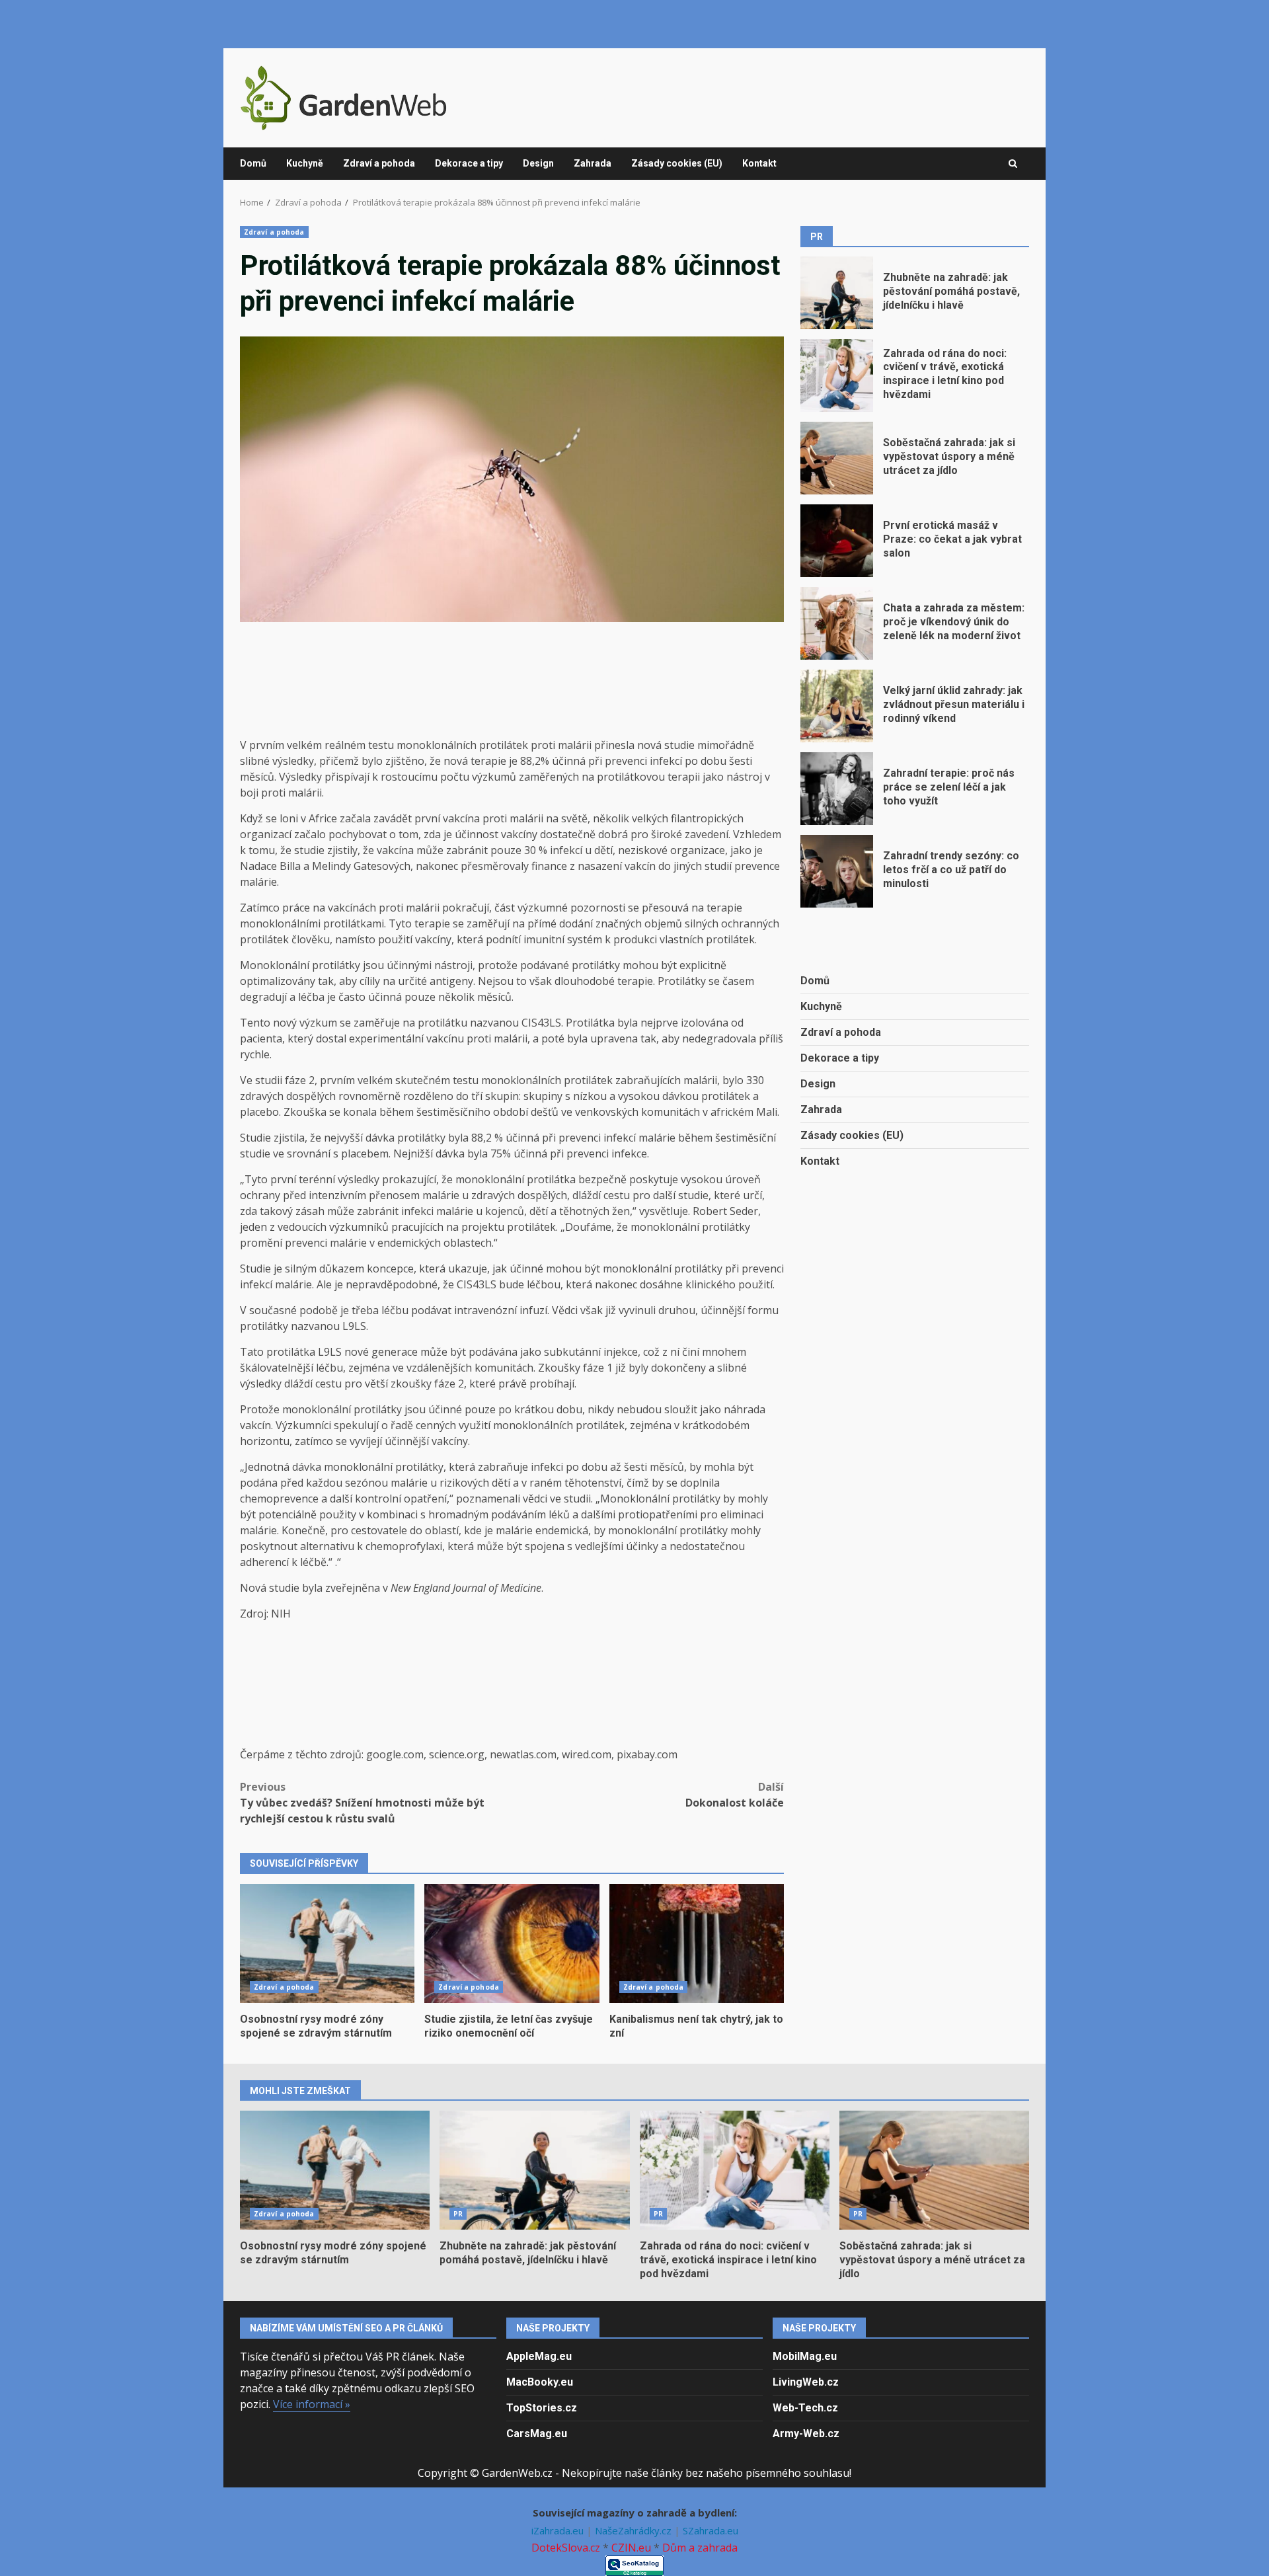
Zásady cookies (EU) (677, 163)
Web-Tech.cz (805, 2408)
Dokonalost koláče (735, 1795)
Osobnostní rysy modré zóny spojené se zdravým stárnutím (327, 1943)
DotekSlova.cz (566, 2548)
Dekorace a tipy (469, 163)
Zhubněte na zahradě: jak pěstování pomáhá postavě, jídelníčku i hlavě (837, 293)
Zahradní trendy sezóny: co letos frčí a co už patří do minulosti (837, 871)
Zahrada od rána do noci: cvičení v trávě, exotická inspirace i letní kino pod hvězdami (837, 375)
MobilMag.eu (805, 2356)
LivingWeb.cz (806, 2382)
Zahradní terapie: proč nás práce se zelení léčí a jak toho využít (837, 789)
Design (538, 163)
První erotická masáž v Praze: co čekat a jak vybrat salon (837, 541)
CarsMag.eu (537, 2434)
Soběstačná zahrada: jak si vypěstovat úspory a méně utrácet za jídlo (837, 458)
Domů (253, 163)
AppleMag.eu (539, 2356)
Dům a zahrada (700, 2548)
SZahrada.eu (711, 2530)
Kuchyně (305, 163)
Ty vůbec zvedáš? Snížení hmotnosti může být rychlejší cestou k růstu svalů (362, 1803)
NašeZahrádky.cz (634, 2530)
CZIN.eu (631, 2548)
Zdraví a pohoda (379, 163)
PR (458, 2214)
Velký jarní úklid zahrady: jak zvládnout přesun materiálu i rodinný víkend (837, 706)
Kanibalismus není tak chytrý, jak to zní (697, 1943)
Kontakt (759, 163)
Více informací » (312, 2404)
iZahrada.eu (559, 2530)
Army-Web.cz (806, 2434)
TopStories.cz (542, 2408)
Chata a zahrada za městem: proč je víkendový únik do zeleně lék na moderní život (837, 623)
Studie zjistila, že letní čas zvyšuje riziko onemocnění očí (512, 1943)
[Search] (1013, 164)
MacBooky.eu (540, 2382)
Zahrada (593, 163)
